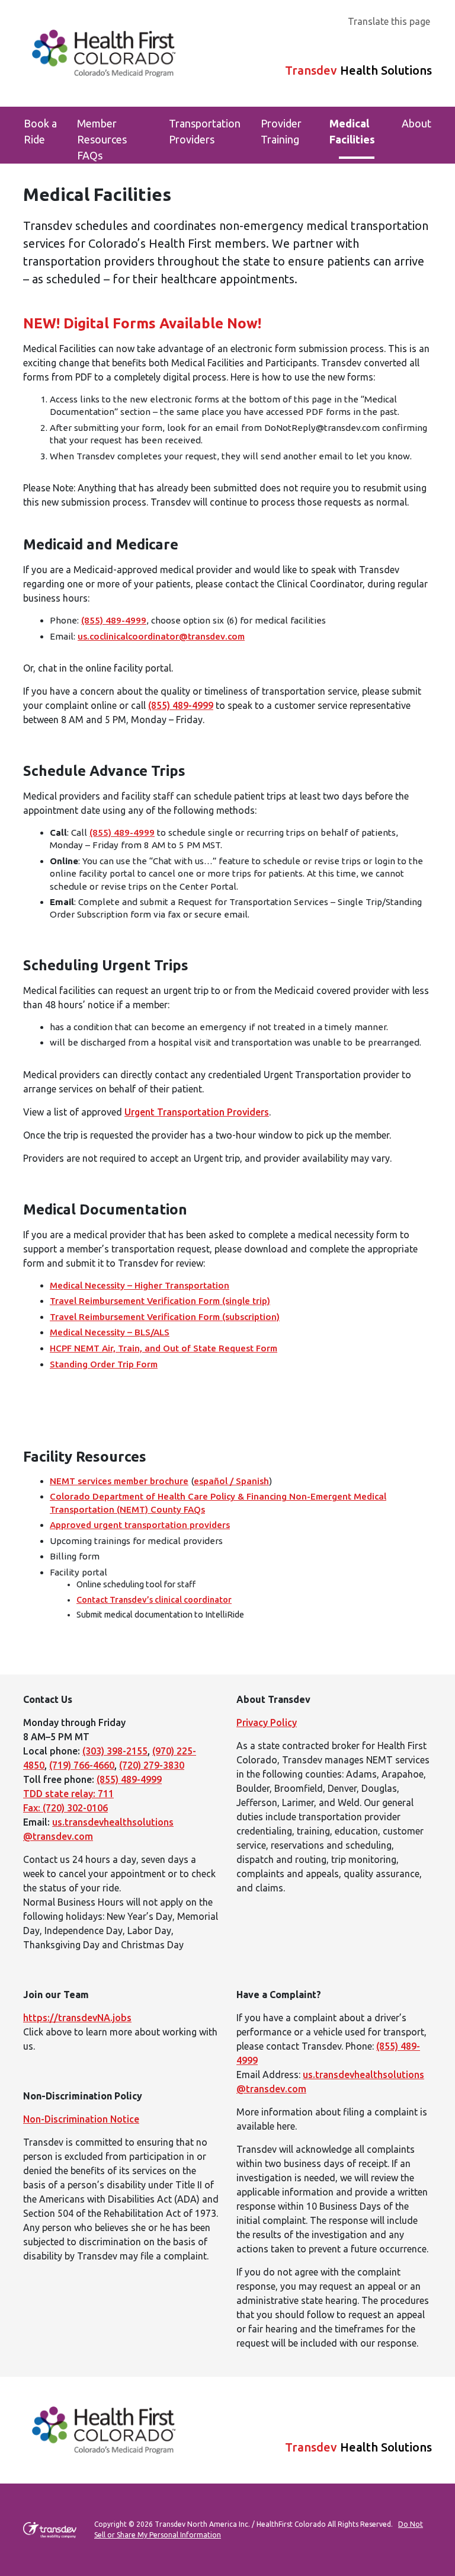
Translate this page (389, 21)
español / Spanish (231, 1481)
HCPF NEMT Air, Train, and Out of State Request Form (164, 1348)
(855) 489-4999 (114, 620)
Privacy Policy (267, 1722)
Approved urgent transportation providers (140, 1525)
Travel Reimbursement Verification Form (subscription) (165, 1317)
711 (106, 1794)
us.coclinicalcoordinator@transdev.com (161, 636)
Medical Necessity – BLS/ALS (110, 1332)
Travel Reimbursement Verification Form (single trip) (160, 1301)
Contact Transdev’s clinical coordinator (154, 1600)
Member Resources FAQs (102, 139)
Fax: (33, 1808)
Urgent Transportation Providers (197, 1112)
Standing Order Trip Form (104, 1364)
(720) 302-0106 (75, 1808)
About (416, 123)
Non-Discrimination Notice (81, 2119)
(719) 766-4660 (82, 1765)
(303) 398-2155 (115, 1751)
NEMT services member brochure (119, 1481)
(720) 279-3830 (152, 1765)
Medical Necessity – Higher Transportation (140, 1285)
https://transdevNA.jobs (77, 2018)
